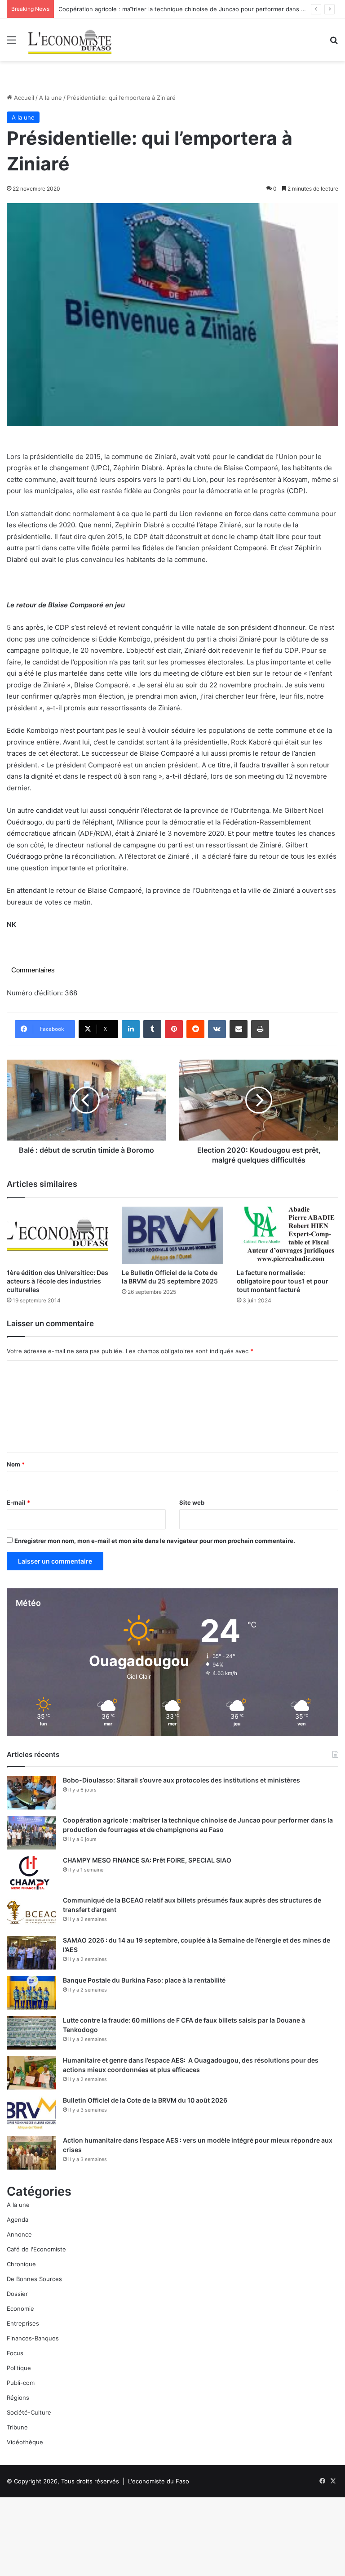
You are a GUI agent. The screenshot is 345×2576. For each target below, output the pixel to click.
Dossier (17, 2294)
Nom (16, 1464)
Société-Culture (29, 2412)
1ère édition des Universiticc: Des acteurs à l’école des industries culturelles (57, 1281)
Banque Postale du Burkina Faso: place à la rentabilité (144, 1980)
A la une (51, 98)
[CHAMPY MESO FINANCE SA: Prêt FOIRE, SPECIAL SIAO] (31, 1873)
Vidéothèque (25, 2442)
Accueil (23, 98)
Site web (192, 1502)
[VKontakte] (217, 1029)
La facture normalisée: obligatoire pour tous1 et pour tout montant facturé (283, 1281)
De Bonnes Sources (34, 2279)
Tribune (17, 2427)
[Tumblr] (152, 1029)
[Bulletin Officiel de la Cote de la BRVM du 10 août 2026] (31, 2113)
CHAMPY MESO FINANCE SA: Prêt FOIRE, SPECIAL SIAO (147, 1860)
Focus (15, 2353)
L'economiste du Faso (159, 2481)
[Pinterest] (174, 1029)
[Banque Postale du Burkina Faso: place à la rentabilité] (31, 1993)
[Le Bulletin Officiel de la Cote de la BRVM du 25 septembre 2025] (172, 1235)
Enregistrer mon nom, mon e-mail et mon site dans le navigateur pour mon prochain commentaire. (155, 1541)
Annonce (19, 2234)
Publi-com (21, 2383)
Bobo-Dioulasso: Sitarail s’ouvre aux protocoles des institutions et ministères (181, 1780)
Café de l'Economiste (36, 2249)
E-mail (18, 1502)
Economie (20, 2309)
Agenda (18, 2219)
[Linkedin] (131, 1029)
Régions (18, 2398)
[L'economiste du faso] (70, 40)
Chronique (21, 2264)
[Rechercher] (334, 43)
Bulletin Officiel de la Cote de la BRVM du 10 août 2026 (146, 2100)
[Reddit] (195, 1029)
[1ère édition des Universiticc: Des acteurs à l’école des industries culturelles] (57, 1235)
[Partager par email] (239, 1029)
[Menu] (11, 43)
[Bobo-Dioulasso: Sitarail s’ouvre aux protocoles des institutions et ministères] (31, 1793)
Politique (19, 2368)
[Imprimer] (260, 1029)
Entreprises (23, 2323)
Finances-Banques (33, 2338)
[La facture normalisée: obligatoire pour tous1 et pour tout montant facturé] (287, 1235)
